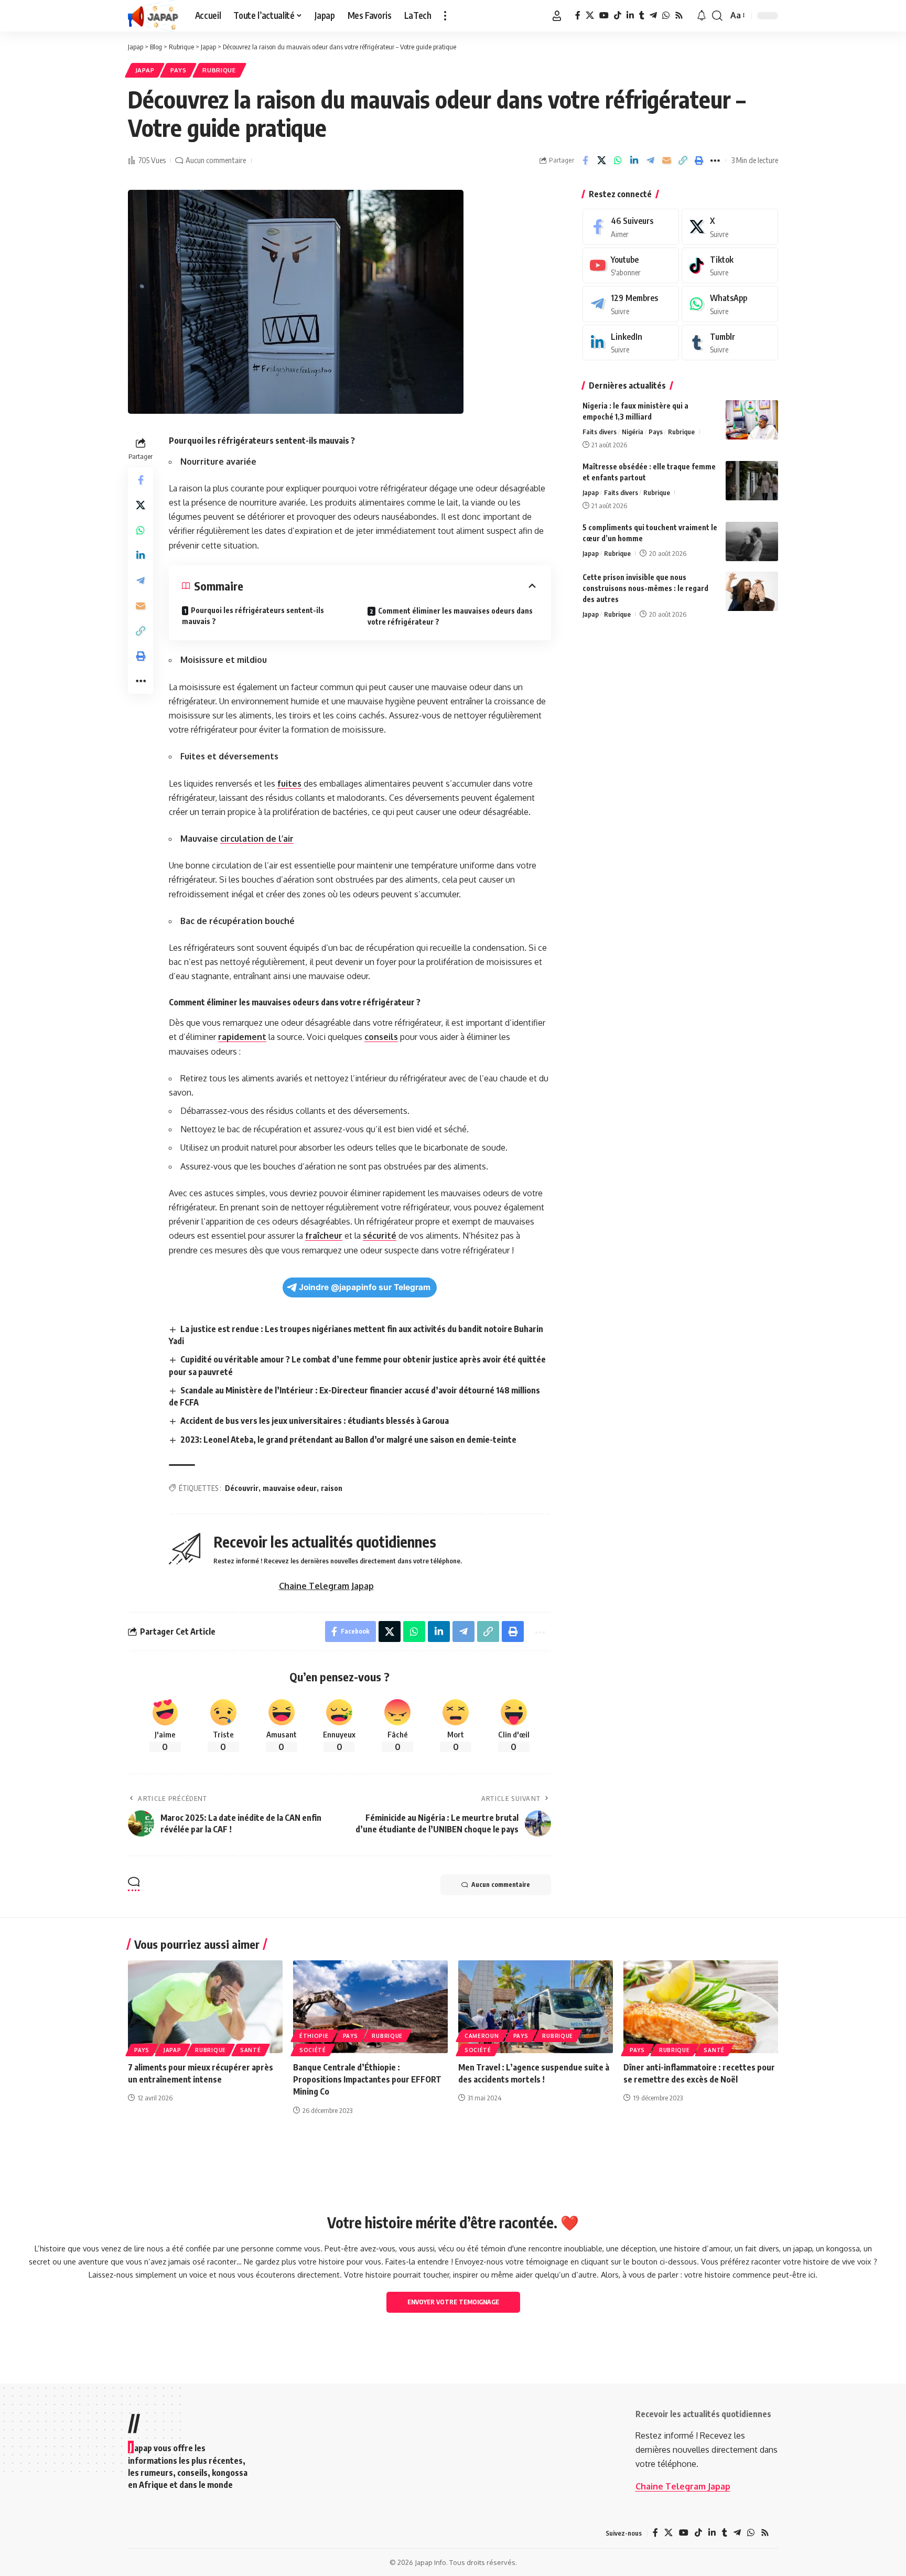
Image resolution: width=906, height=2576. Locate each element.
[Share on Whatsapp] (618, 160)
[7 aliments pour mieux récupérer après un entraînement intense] (205, 2007)
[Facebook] (578, 15)
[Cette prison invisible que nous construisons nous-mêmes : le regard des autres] (752, 591)
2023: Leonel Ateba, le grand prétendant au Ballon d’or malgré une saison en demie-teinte (348, 1440)
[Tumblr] (642, 15)
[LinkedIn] (630, 15)
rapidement (242, 1037)
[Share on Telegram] (650, 160)
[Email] (666, 160)
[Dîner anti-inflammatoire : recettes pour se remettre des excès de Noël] (701, 2007)
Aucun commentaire (216, 160)
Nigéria (633, 432)
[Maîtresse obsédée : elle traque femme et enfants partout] (752, 481)
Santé (251, 2050)
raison (332, 1488)
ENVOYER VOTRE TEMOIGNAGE (453, 2302)
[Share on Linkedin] (634, 160)
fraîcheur (324, 1236)
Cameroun (482, 2036)
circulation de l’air (257, 839)
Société (313, 2050)
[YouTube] (604, 15)
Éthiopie (314, 2036)
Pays (179, 70)
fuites (289, 783)
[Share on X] (601, 160)
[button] (445, 16)
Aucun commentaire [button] (501, 1885)
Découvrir (242, 1488)
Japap (145, 70)
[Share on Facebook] (585, 160)
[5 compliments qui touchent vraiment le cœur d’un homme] (752, 541)
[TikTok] (618, 15)
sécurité (380, 1236)
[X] (590, 15)
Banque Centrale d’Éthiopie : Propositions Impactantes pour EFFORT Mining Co (367, 2079)
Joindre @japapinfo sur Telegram (365, 1287)
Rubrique (219, 70)
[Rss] (679, 15)
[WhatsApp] (666, 15)
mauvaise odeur (290, 1488)
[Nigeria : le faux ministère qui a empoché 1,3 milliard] (752, 420)
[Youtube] (631, 266)
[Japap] (153, 16)
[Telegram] (653, 15)
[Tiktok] (730, 266)
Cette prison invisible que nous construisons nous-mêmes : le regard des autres (645, 588)
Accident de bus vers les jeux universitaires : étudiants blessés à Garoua (315, 1421)
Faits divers (600, 432)
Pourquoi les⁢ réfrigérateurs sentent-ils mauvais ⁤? (253, 616)
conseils (381, 1037)
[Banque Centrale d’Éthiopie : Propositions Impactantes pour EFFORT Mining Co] (370, 2007)
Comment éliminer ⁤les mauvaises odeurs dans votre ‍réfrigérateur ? (450, 616)
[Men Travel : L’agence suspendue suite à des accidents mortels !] (536, 2007)
